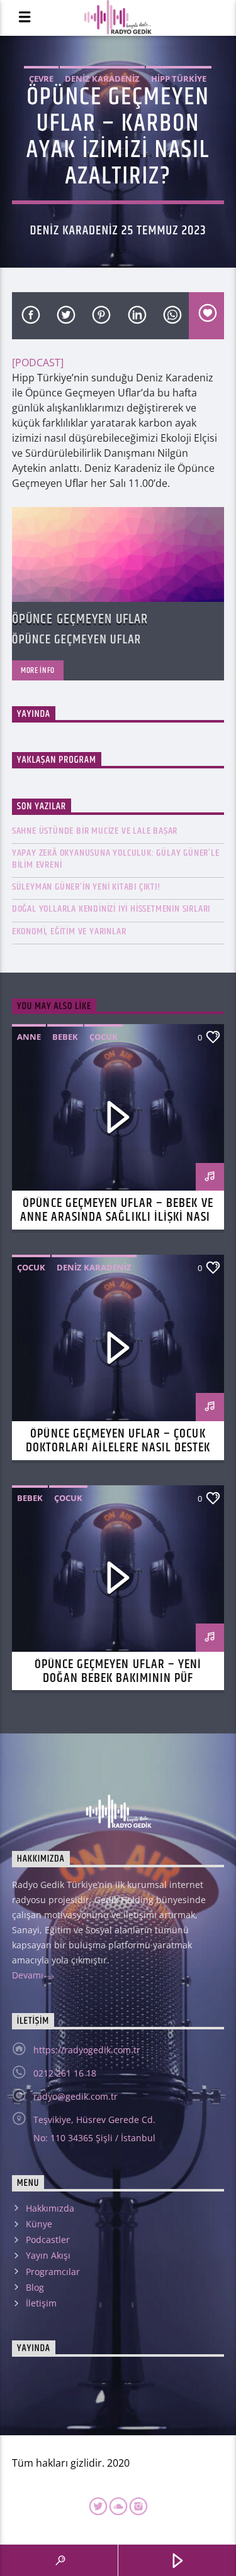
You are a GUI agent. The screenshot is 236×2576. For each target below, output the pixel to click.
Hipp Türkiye (179, 79)
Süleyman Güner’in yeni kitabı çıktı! (86, 887)
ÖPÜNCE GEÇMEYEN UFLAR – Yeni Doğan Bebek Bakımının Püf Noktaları (118, 1678)
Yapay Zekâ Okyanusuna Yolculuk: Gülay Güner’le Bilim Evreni (116, 859)
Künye (39, 2224)
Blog (35, 2287)
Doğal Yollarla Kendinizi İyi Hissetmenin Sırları (111, 909)
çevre (41, 79)
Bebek (65, 1037)
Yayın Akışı (48, 2255)
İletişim (41, 2303)
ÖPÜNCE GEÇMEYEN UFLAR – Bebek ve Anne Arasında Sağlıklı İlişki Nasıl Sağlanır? (118, 1217)
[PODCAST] (38, 363)
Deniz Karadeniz (102, 79)
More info (38, 670)
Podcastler (48, 2240)
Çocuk (104, 1037)
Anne (29, 1037)
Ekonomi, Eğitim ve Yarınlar (69, 931)
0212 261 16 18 (65, 2073)
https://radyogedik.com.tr (87, 2050)
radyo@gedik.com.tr (76, 2096)
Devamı (29, 1975)
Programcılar (53, 2272)
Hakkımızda (50, 2208)
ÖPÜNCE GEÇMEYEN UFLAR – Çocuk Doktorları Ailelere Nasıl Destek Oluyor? (118, 1448)
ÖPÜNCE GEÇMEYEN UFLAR (80, 619)
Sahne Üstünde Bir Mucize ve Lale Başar (95, 831)
